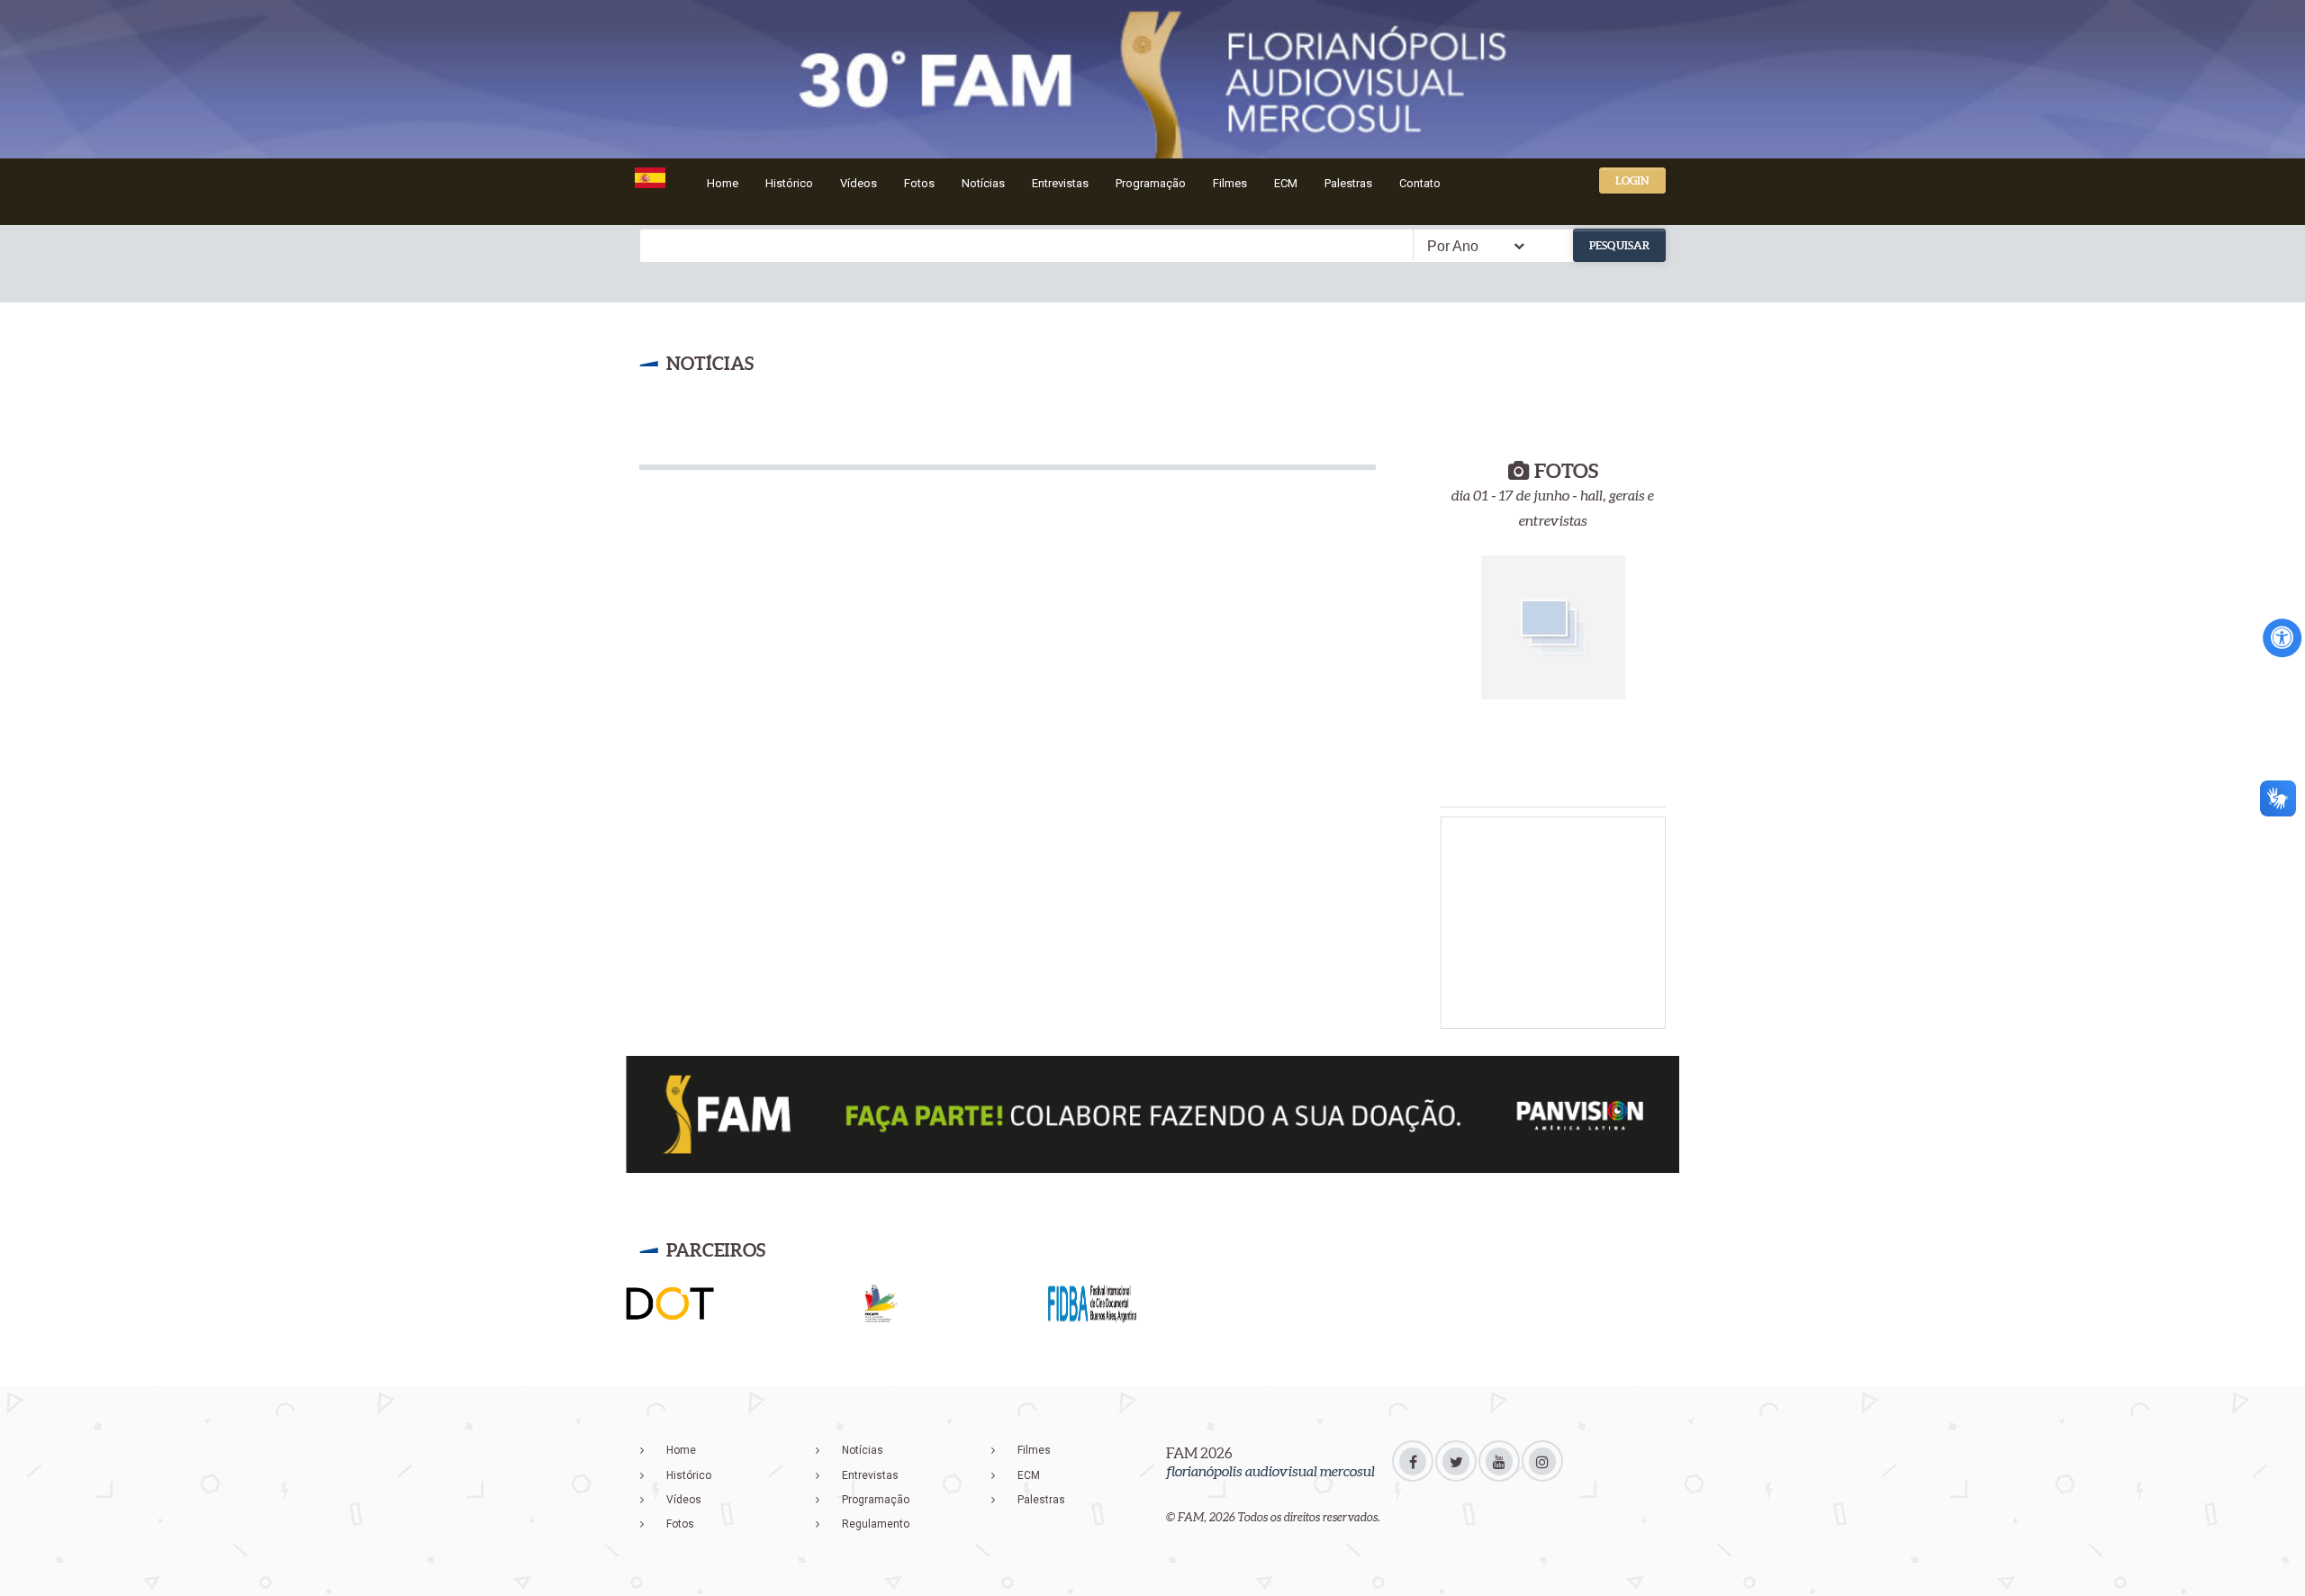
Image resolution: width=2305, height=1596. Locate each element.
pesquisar (1619, 245)
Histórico (789, 183)
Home (723, 183)
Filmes (1230, 183)
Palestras (1348, 183)
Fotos (919, 183)
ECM (1286, 183)
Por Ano (1453, 246)
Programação (1151, 183)
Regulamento (876, 1524)
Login (1632, 180)
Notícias (983, 183)
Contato (1420, 183)
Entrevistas (1060, 183)
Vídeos (859, 183)
